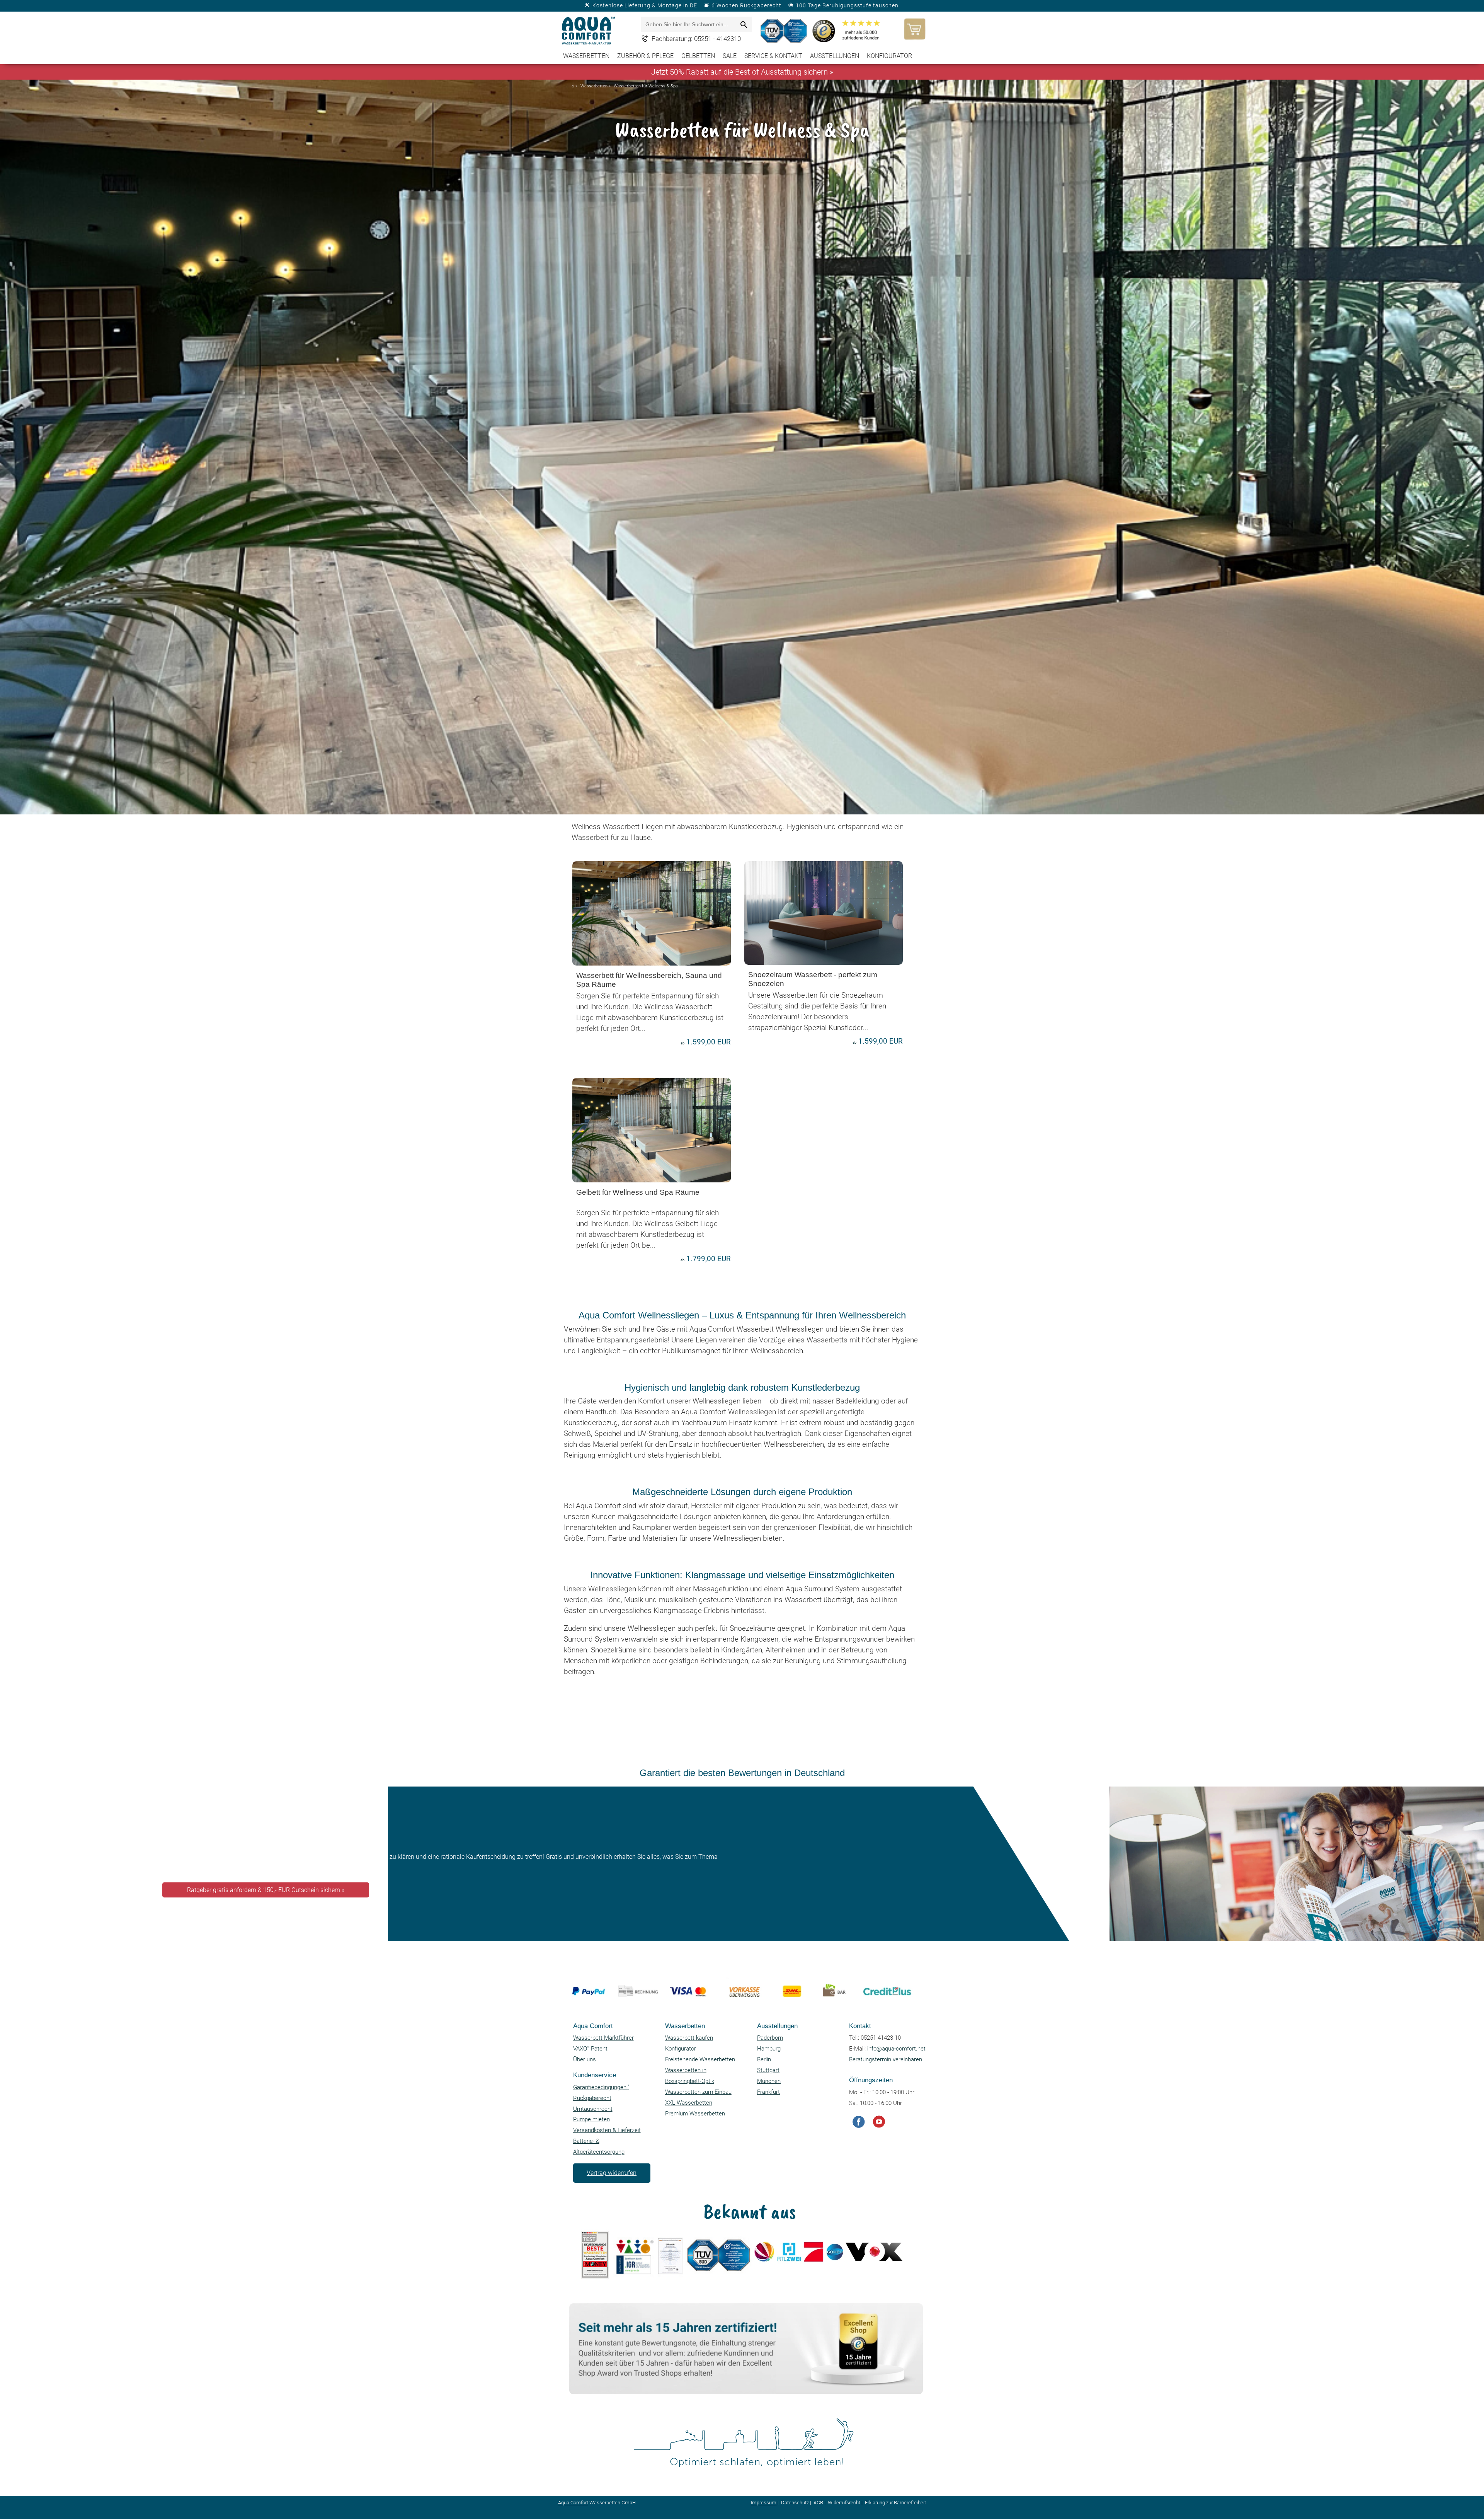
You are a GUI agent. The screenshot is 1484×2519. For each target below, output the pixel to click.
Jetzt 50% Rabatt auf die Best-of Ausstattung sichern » (742, 72)
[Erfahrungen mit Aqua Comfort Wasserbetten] (785, 31)
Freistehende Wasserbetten (700, 2059)
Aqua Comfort (573, 2503)
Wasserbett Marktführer (603, 2038)
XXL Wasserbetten (689, 2103)
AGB (818, 2503)
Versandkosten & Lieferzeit (607, 2130)
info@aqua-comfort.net (896, 2049)
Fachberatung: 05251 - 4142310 (696, 39)
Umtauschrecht (593, 2109)
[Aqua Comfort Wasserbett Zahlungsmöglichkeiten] (739, 2014)
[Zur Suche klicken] (744, 25)
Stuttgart (768, 2070)
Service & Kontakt (773, 56)
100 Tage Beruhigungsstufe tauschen (847, 5)
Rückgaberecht (592, 2098)
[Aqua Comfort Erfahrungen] (744, 2392)
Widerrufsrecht (844, 2503)
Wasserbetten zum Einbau (698, 2092)
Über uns (585, 2059)
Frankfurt (768, 2092)
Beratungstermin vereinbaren (886, 2059)
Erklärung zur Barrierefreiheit (895, 2503)
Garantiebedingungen (601, 2087)
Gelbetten (698, 56)
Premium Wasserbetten (695, 2114)
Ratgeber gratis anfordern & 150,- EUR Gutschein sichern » (266, 1890)
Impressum (764, 2503)
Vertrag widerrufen (612, 2173)
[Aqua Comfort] (589, 31)
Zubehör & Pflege (645, 56)
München (769, 2081)
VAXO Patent (590, 2049)
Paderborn (770, 2038)
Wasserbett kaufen (689, 2038)
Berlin (764, 2059)
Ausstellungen (835, 56)
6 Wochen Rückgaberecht (746, 5)
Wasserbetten (586, 56)
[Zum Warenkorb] (913, 29)
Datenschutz (795, 2503)
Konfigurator (889, 56)
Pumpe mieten (591, 2119)
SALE (730, 56)
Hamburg (769, 2049)
